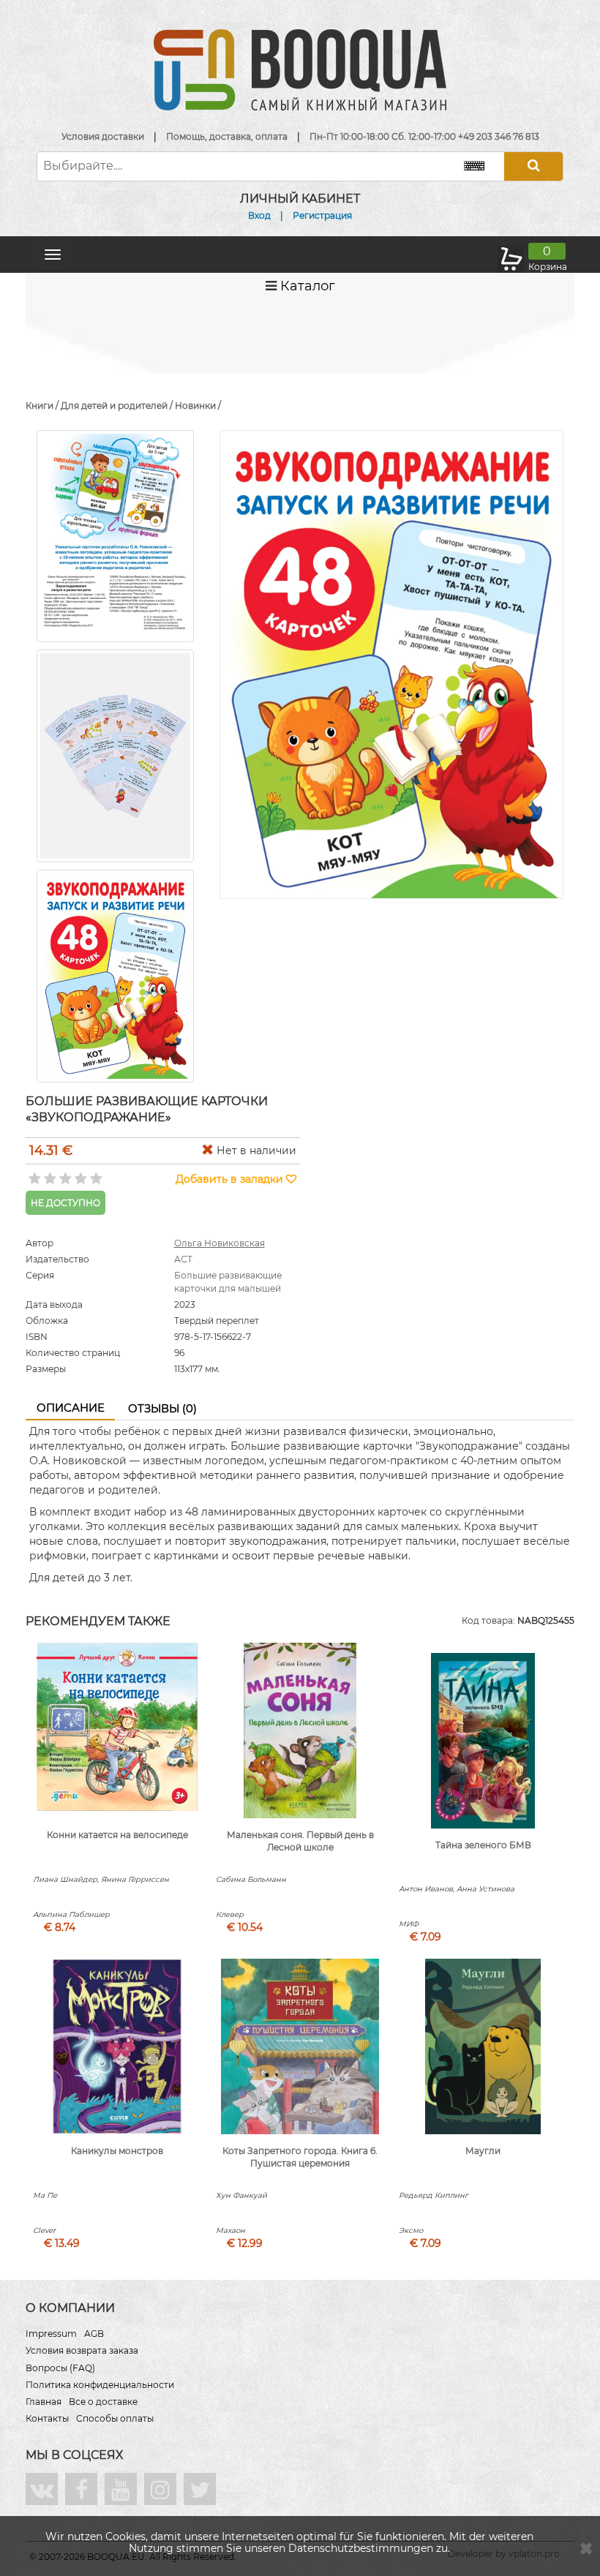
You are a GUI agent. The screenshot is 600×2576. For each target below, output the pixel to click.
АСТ (183, 1259)
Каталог (306, 286)
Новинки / (198, 406)
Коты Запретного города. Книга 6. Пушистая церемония (300, 2157)
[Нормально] (64, 1174)
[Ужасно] (33, 1174)
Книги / (43, 406)
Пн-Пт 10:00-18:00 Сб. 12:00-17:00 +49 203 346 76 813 (424, 136)
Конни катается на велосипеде (117, 1835)
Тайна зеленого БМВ (483, 1845)
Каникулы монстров (117, 2151)
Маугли (483, 2151)
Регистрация (322, 215)
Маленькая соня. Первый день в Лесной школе (300, 1841)
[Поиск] (533, 166)
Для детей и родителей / (118, 406)
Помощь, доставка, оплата (227, 136)
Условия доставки (103, 136)
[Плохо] (49, 1174)
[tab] (70, 1409)
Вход (259, 215)
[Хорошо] (79, 1174)
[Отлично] (95, 1174)
